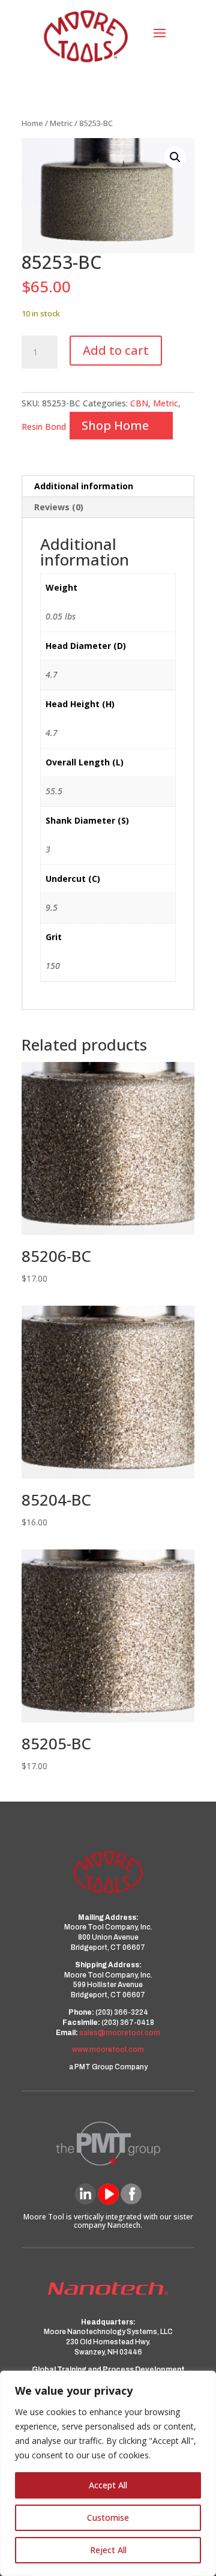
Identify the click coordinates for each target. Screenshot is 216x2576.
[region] (108, 2473)
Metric (61, 123)
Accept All (108, 2485)
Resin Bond (44, 427)
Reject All (108, 2550)
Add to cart (116, 350)
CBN (139, 403)
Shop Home (115, 425)
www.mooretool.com (108, 2050)
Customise (108, 2517)
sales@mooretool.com (120, 2033)
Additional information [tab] (84, 486)
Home (32, 123)
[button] (175, 157)
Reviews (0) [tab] (59, 507)
